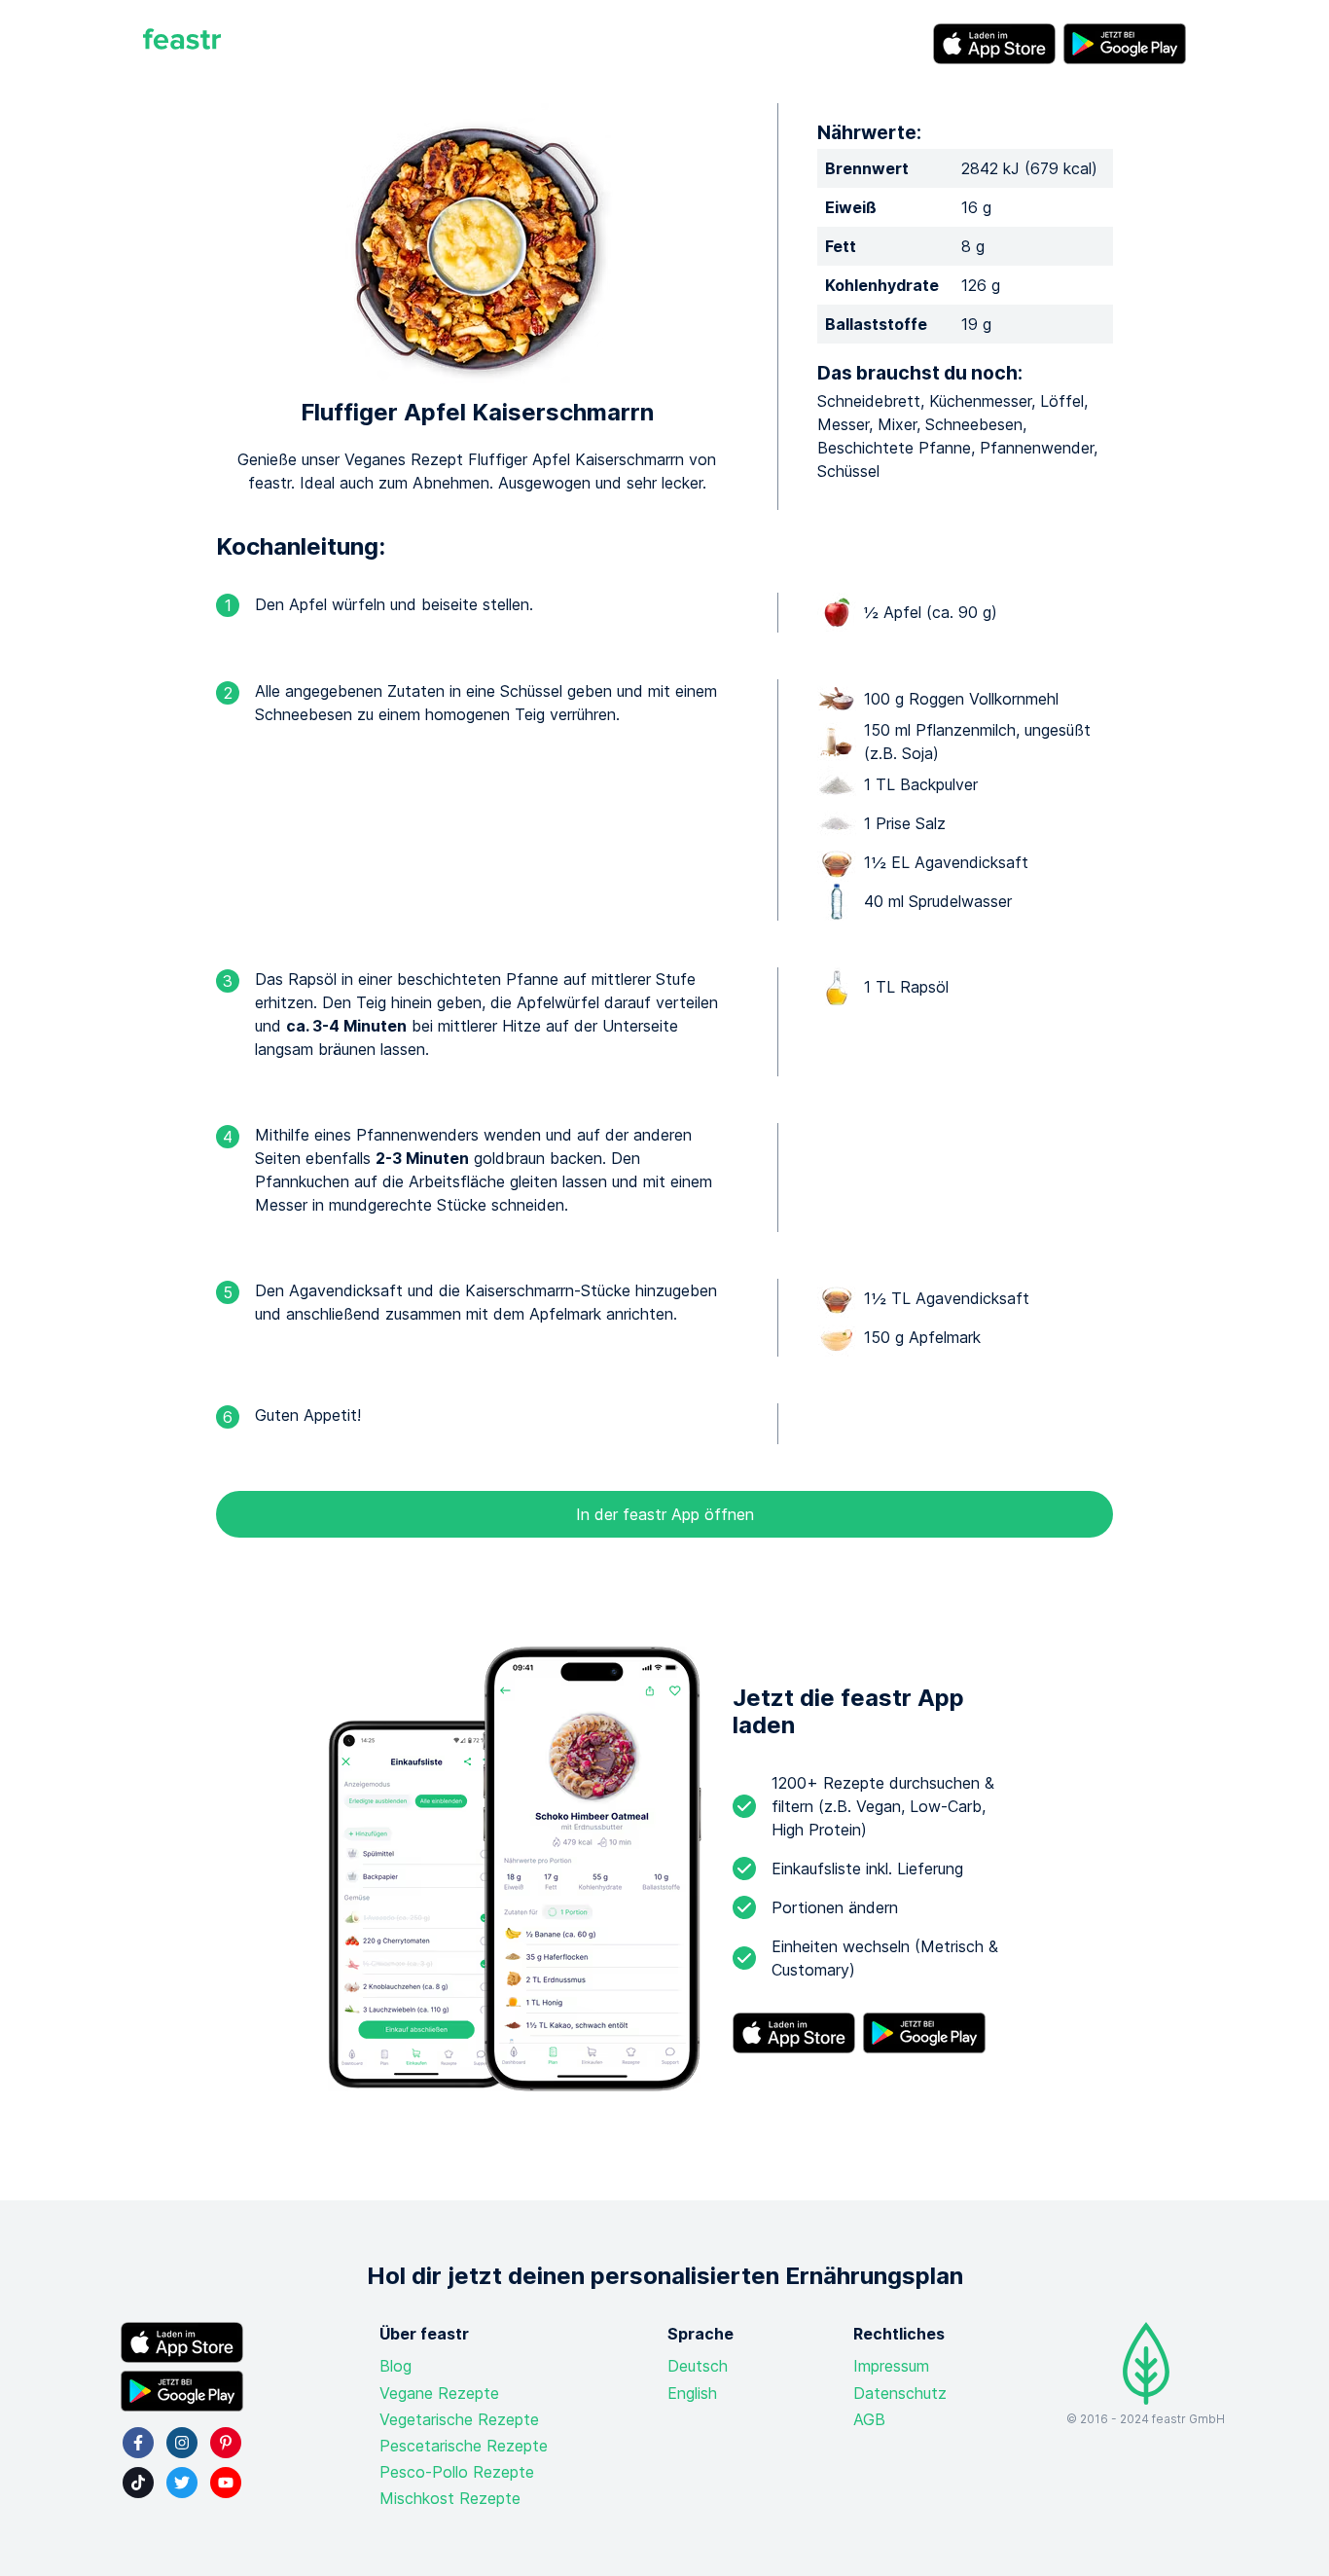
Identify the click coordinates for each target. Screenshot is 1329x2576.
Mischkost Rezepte (450, 2498)
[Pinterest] (226, 2443)
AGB (869, 2419)
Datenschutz (900, 2393)
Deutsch (698, 2366)
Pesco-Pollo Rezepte (457, 2472)
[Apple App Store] (994, 44)
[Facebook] (138, 2443)
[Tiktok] (138, 2483)
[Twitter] (182, 2483)
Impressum (891, 2366)
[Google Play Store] (1125, 44)
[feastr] (182, 44)
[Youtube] (226, 2483)
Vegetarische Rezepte (459, 2419)
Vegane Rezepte (439, 2393)
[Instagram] (182, 2443)
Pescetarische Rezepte (464, 2446)
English (692, 2393)
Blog (395, 2366)
